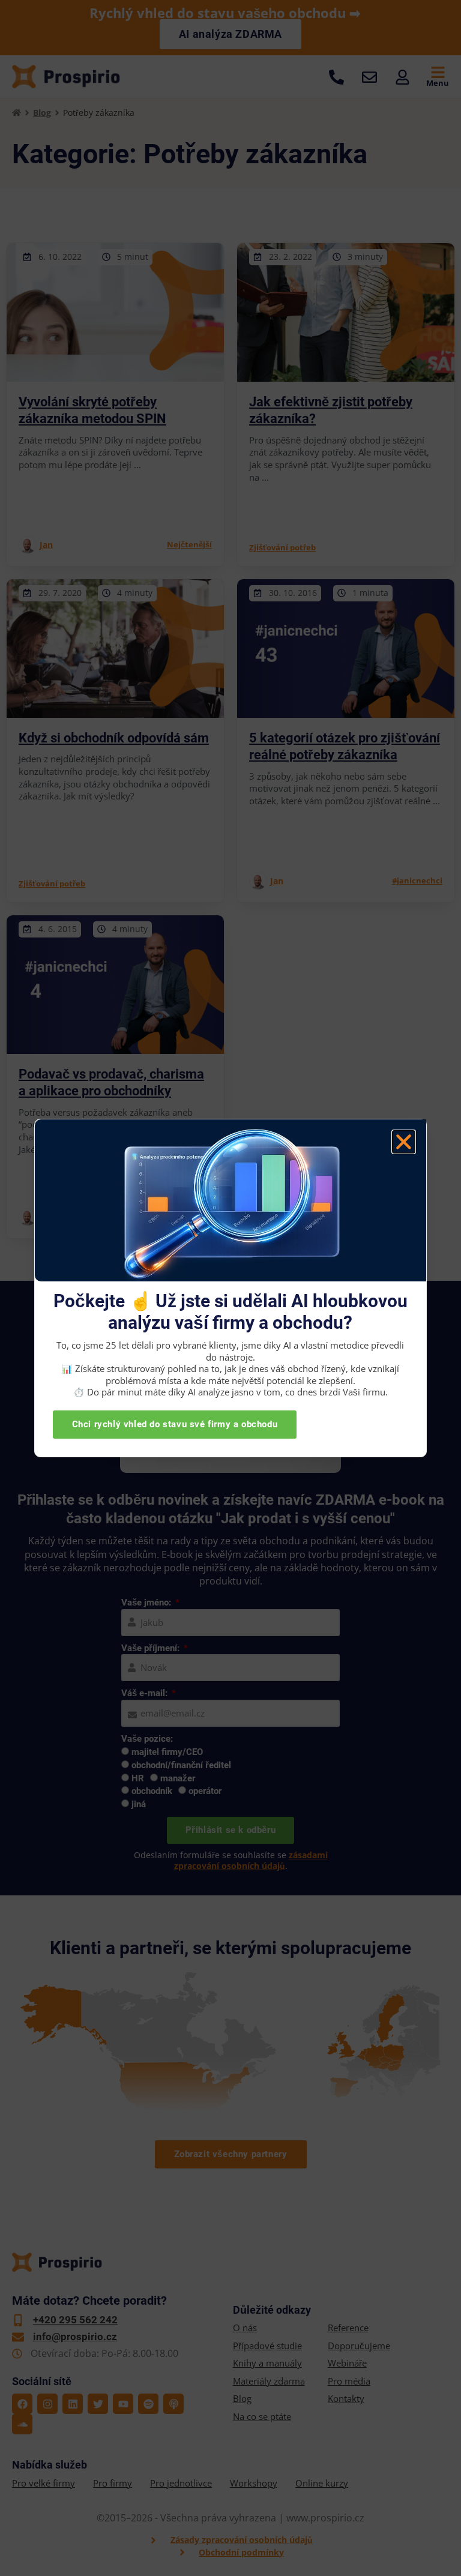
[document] (230, 1288)
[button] (404, 1142)
